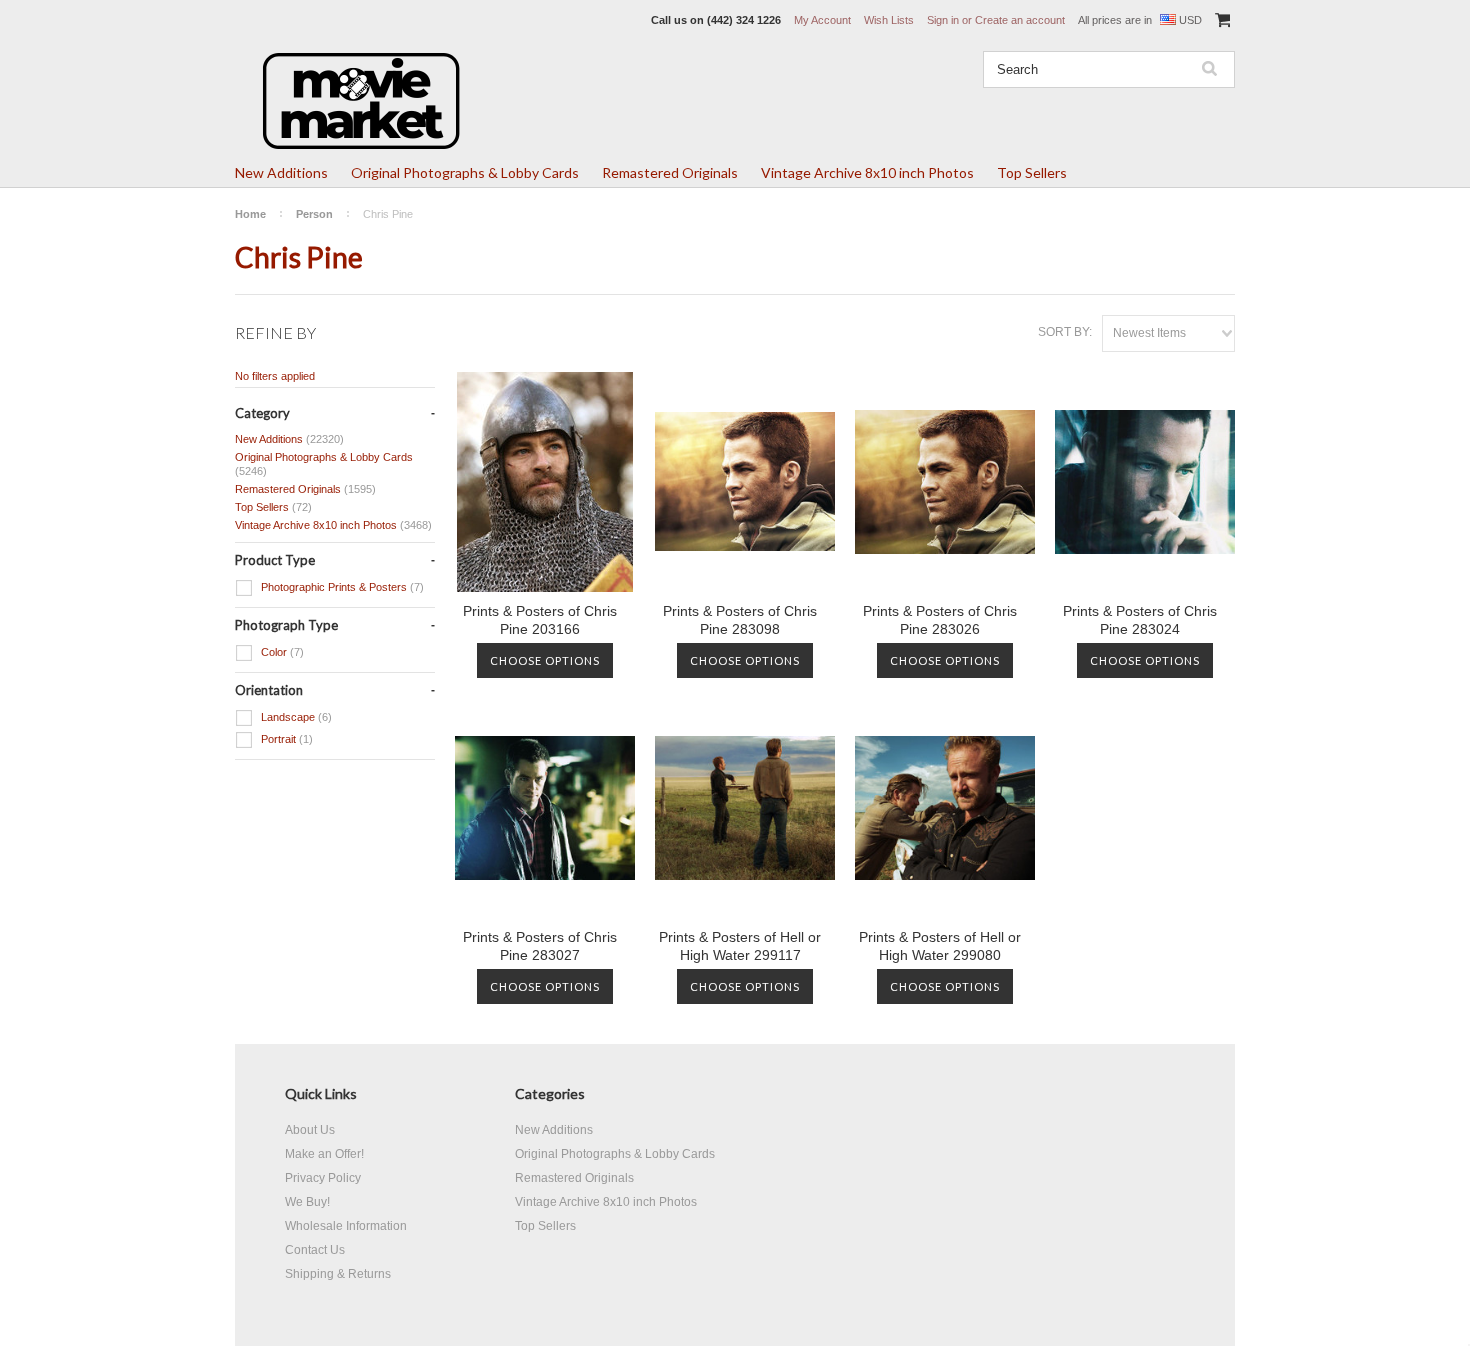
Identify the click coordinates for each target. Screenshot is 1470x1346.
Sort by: (1065, 332)
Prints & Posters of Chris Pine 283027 (540, 946)
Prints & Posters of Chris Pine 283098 (740, 620)
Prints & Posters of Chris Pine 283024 (1140, 620)
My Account (822, 20)
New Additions (281, 172)
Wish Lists (889, 20)
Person (314, 214)
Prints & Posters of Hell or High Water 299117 (740, 946)
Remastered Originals (670, 172)
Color (281, 652)
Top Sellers (1032, 172)
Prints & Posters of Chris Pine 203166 (540, 620)
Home (250, 214)
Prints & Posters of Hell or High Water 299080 (940, 946)
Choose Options (545, 660)
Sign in (943, 20)
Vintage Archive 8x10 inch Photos (867, 172)
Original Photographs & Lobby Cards (465, 172)
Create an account (1020, 20)
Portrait (285, 739)
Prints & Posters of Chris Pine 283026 (940, 620)
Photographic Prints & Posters (341, 587)
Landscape (295, 717)
